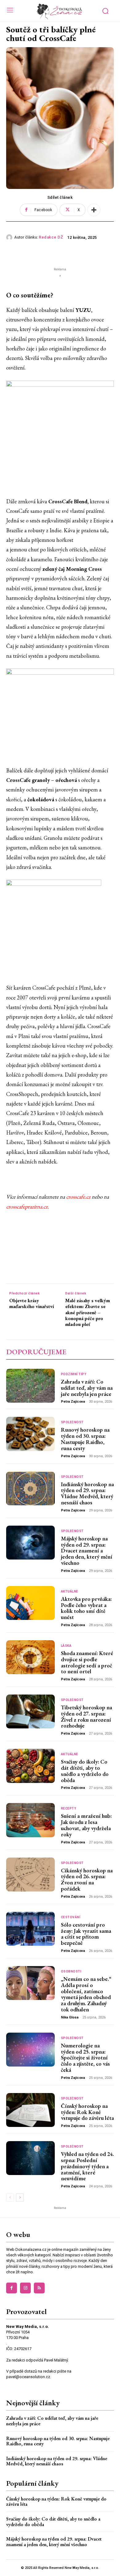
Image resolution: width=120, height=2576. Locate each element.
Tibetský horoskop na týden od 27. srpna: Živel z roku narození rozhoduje (86, 1716)
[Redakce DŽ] (10, 237)
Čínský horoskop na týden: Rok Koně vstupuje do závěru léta (87, 2112)
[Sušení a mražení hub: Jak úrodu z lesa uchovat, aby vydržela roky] (30, 1820)
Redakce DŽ (51, 237)
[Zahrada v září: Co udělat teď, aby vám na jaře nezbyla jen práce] (30, 1386)
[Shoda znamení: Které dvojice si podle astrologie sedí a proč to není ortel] (30, 1657)
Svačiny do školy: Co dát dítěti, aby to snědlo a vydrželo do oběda (85, 1771)
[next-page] (20, 2198)
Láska (66, 1646)
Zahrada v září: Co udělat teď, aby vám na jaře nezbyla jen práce (87, 1388)
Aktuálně (70, 1592)
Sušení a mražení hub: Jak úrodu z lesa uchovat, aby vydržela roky (86, 1825)
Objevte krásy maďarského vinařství (32, 1303)
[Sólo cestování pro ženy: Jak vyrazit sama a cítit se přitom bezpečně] (30, 1929)
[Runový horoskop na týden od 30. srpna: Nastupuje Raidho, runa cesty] (30, 1434)
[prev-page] (10, 2198)
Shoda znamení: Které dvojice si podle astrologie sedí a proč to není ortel (87, 1662)
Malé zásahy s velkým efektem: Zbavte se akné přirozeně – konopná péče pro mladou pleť (88, 1312)
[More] (94, 210)
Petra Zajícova (73, 1402)
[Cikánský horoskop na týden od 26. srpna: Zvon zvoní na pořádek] (30, 1875)
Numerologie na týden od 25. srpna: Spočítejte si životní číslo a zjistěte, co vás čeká (85, 2058)
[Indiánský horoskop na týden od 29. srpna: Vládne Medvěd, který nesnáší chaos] (30, 1488)
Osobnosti (71, 1972)
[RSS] (39, 2288)
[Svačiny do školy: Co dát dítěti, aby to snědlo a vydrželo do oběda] (30, 1766)
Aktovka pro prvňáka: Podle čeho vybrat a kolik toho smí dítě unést (86, 1608)
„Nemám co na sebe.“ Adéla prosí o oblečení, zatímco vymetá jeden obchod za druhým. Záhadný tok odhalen (86, 1994)
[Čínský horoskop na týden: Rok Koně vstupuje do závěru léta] (30, 2110)
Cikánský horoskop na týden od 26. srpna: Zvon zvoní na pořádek (87, 1879)
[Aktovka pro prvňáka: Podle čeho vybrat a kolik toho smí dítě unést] (30, 1603)
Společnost (72, 1422)
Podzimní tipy (74, 1374)
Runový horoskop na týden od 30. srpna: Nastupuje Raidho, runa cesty (85, 1439)
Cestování (71, 1917)
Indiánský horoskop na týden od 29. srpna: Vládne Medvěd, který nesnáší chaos (87, 1493)
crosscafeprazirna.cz (27, 1206)
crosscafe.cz (78, 1197)
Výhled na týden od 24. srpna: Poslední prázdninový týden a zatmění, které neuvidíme (87, 2166)
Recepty (69, 1809)
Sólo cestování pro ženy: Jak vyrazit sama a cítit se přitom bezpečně (86, 1934)
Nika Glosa (70, 2017)
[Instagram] (25, 2288)
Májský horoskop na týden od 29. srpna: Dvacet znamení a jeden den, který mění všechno (87, 1551)
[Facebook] (12, 2288)
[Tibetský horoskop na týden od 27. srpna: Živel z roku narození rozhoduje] (30, 1711)
